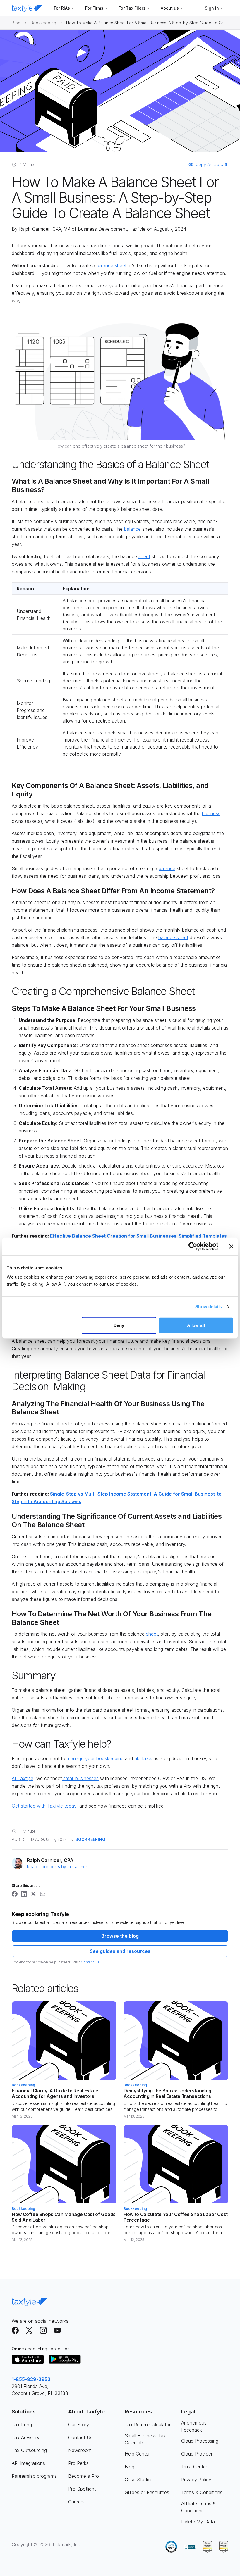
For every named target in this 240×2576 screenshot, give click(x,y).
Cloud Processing (200, 2441)
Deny (119, 1325)
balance (132, 529)
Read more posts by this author (57, 1867)
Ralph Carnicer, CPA (40, 229)
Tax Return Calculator (148, 2425)
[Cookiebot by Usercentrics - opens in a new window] (193, 1246)
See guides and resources (120, 1951)
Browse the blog (120, 1936)
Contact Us (90, 1962)
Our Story (79, 2425)
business (211, 813)
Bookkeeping (43, 23)
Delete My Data (198, 2522)
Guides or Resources (147, 2492)
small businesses (80, 1778)
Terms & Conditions (202, 2492)
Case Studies (139, 2480)
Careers (76, 2502)
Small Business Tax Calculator (145, 2439)
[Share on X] (33, 1894)
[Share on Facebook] (15, 1894)
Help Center (137, 2454)
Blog (16, 23)
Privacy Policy (196, 2480)
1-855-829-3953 (31, 2379)
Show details (209, 1307)
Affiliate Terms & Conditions (198, 2507)
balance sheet (112, 265)
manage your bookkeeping (94, 1758)
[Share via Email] (43, 1894)
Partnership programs (34, 2476)
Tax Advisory (26, 2437)
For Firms (94, 8)
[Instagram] (43, 2330)
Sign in (212, 8)
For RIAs (62, 8)
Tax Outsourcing (29, 2450)
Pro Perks (78, 2463)
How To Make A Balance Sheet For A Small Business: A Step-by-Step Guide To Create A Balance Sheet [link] (147, 23)
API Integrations (28, 2463)
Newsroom (80, 2450)
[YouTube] (57, 2330)
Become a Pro (84, 2476)
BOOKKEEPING (90, 1839)
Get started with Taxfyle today (44, 1806)
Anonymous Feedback (194, 2426)
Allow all (196, 1325)
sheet (144, 556)
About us (170, 8)
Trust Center (194, 2467)
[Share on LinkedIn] (24, 1894)
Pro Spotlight (82, 2489)
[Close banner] (231, 1246)
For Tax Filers (132, 8)
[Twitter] (29, 2330)
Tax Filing (22, 2425)
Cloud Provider (197, 2454)
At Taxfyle (23, 1778)
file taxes (143, 1758)
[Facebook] (15, 2330)
